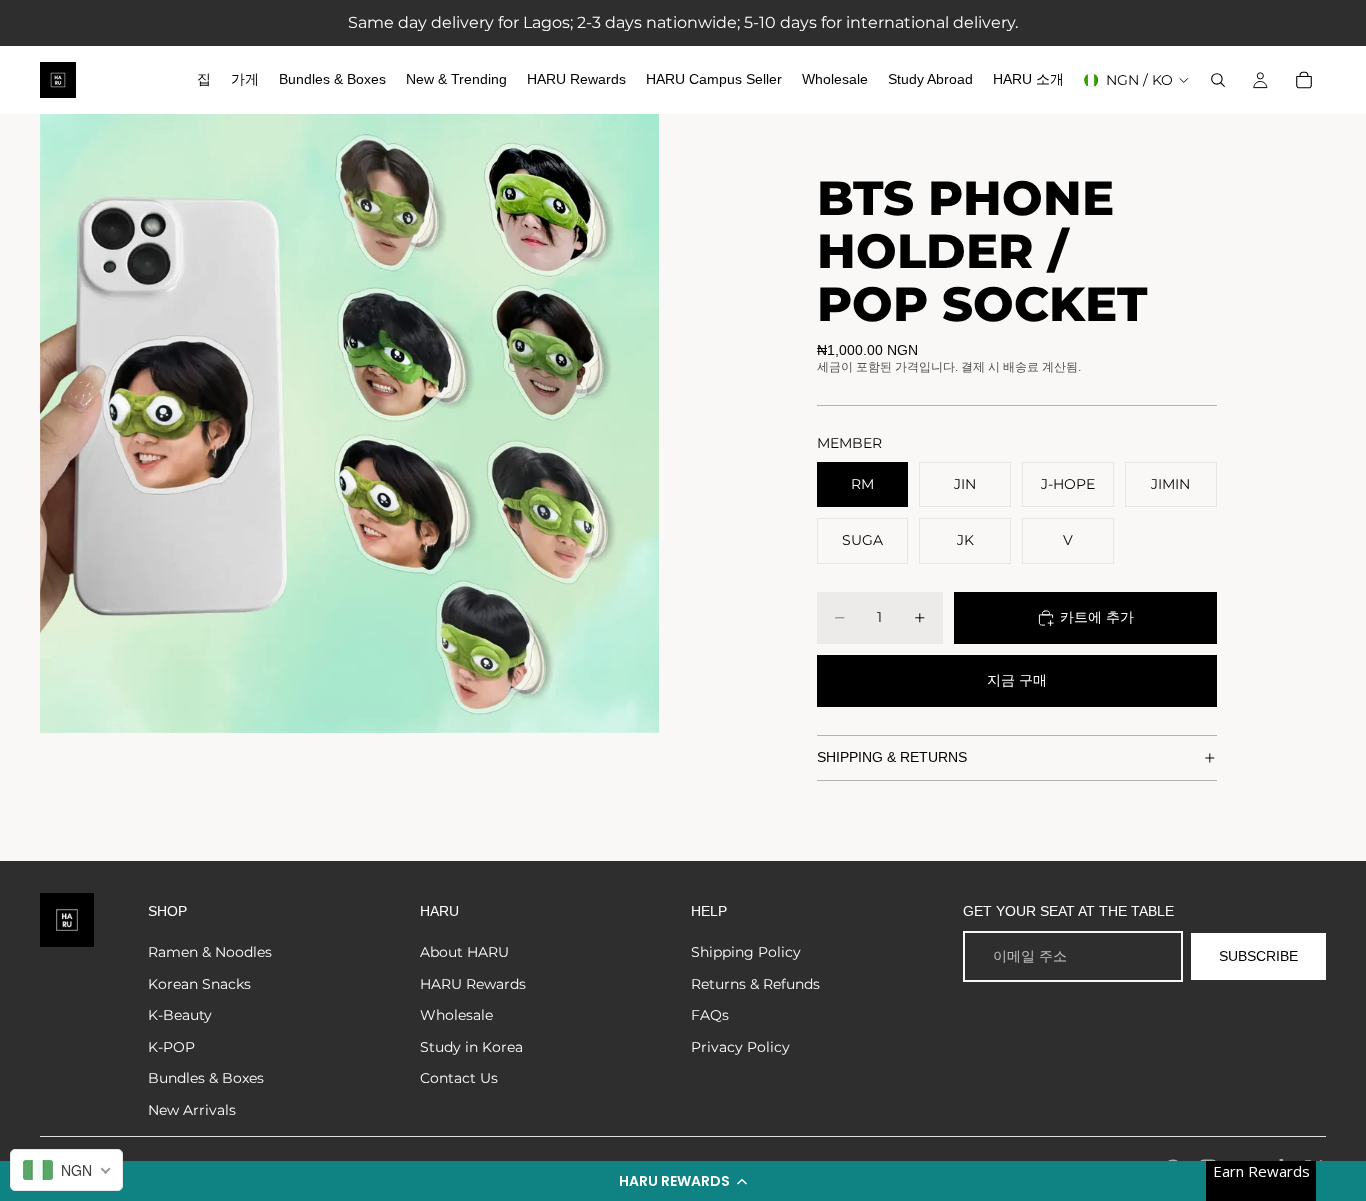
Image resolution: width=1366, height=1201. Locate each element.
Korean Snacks (199, 984)
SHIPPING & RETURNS (892, 757)
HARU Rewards (473, 984)
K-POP (171, 1047)
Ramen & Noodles (210, 952)
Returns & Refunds (755, 984)
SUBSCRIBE (1258, 956)
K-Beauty (180, 1015)
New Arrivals (192, 1110)
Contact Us (459, 1078)
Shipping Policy (746, 952)
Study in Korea (471, 1047)
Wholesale (456, 1015)
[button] (683, 1181)
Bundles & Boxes (206, 1078)
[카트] (1304, 80)
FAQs (710, 1015)
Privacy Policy (740, 1047)
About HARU (464, 952)
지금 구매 (1017, 680)
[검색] (1218, 80)
